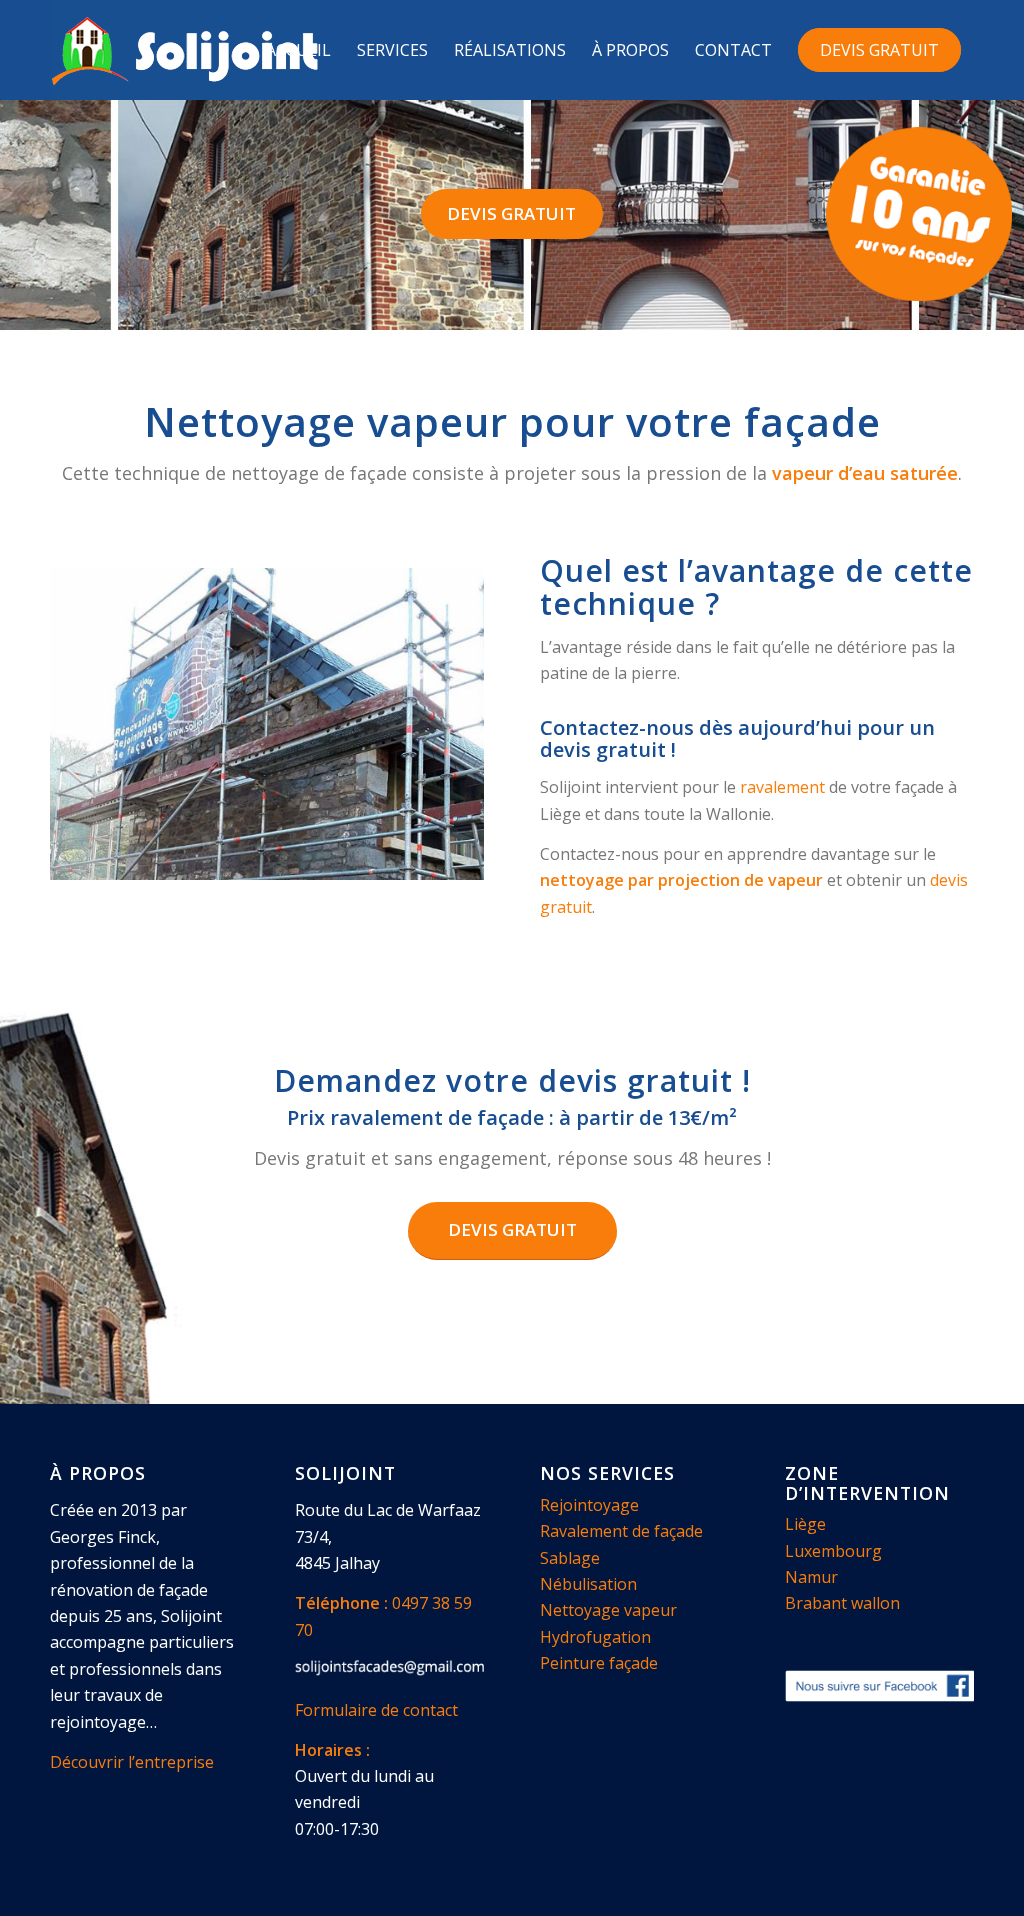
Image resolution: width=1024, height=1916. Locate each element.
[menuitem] (298, 50)
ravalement (782, 787)
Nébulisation (588, 1584)
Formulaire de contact (376, 1710)
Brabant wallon (842, 1603)
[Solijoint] (185, 50)
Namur (811, 1577)
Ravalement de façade (621, 1531)
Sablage (570, 1558)
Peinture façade (599, 1663)
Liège (805, 1524)
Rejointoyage (589, 1505)
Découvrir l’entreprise (132, 1762)
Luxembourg (833, 1551)
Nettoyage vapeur (608, 1610)
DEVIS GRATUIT (511, 213)
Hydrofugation (595, 1637)
